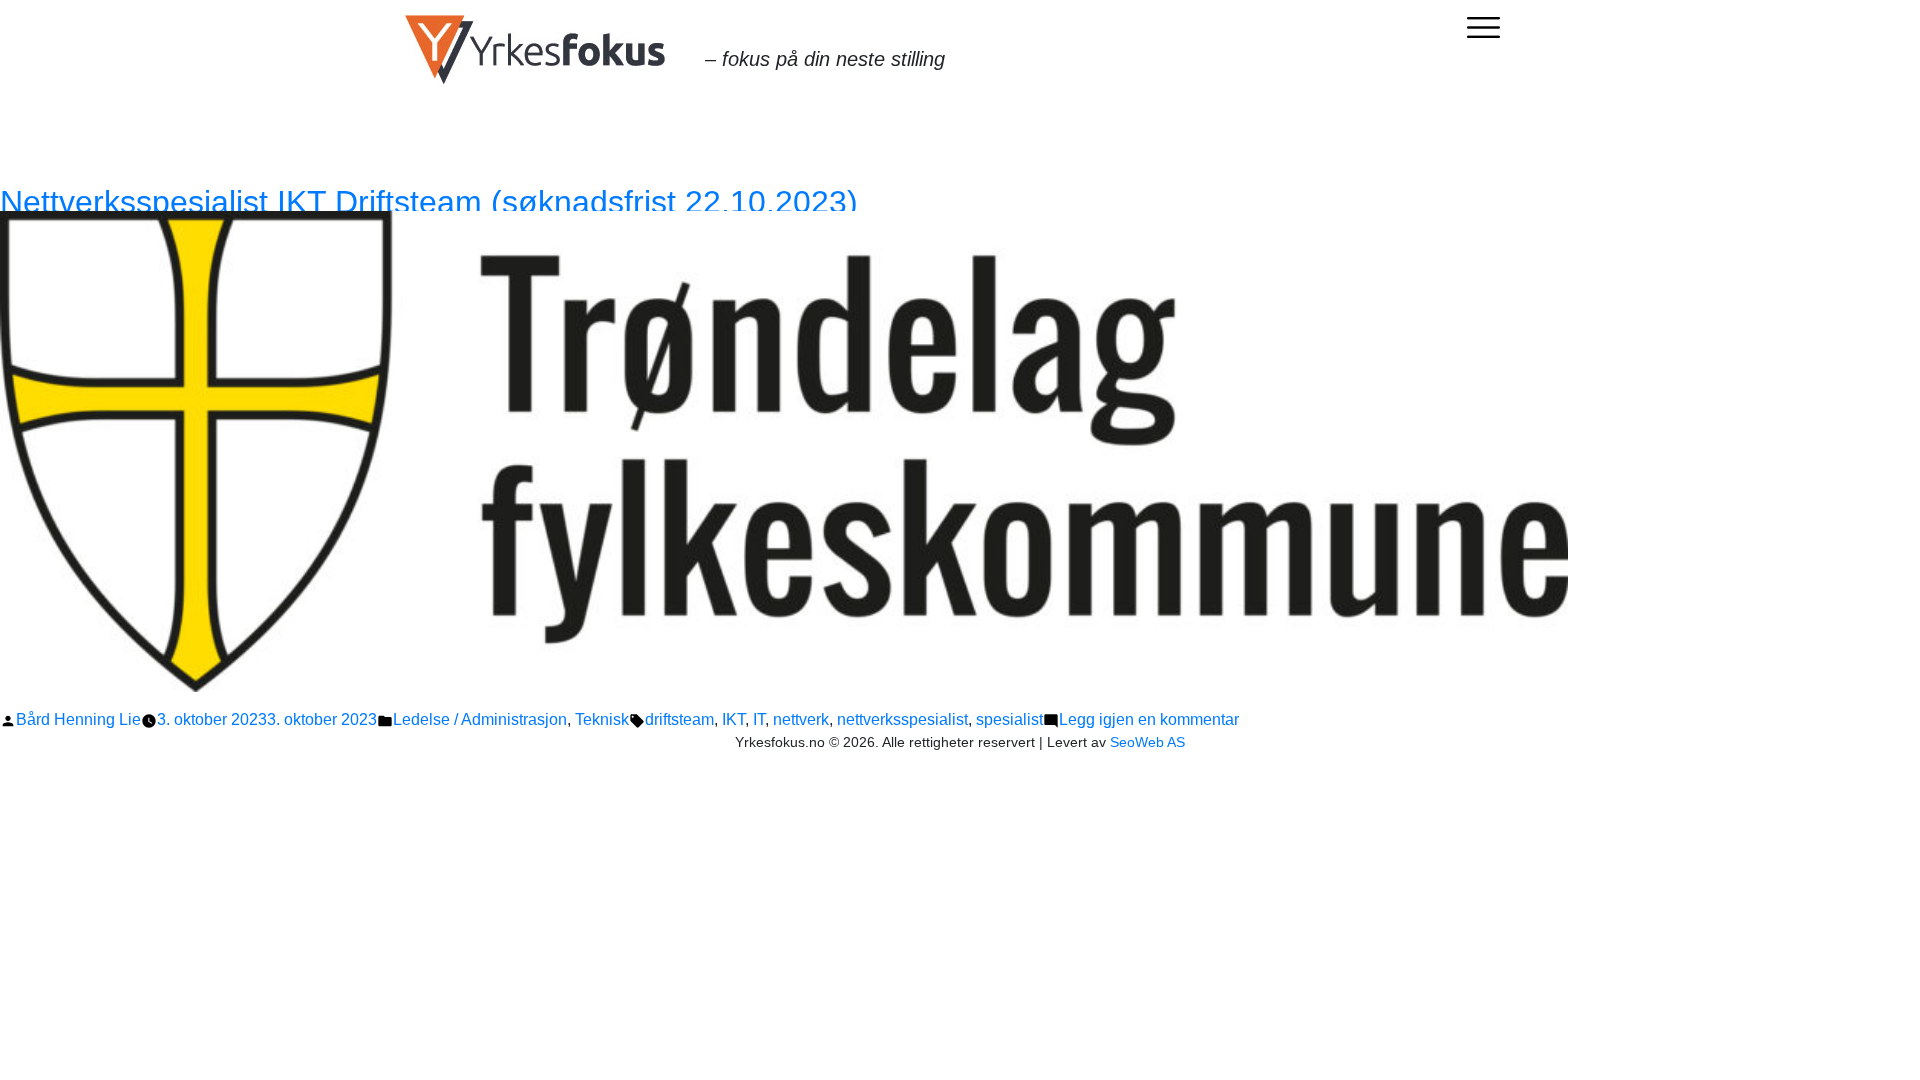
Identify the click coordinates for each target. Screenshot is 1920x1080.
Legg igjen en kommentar (1149, 719)
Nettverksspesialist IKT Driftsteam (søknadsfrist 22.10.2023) (429, 202)
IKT (733, 719)
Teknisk (602, 719)
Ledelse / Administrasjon (480, 719)
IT (759, 719)
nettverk (801, 719)
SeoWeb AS (1147, 742)
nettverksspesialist (902, 719)
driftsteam (679, 719)
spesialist (1009, 719)
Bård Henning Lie (78, 719)
